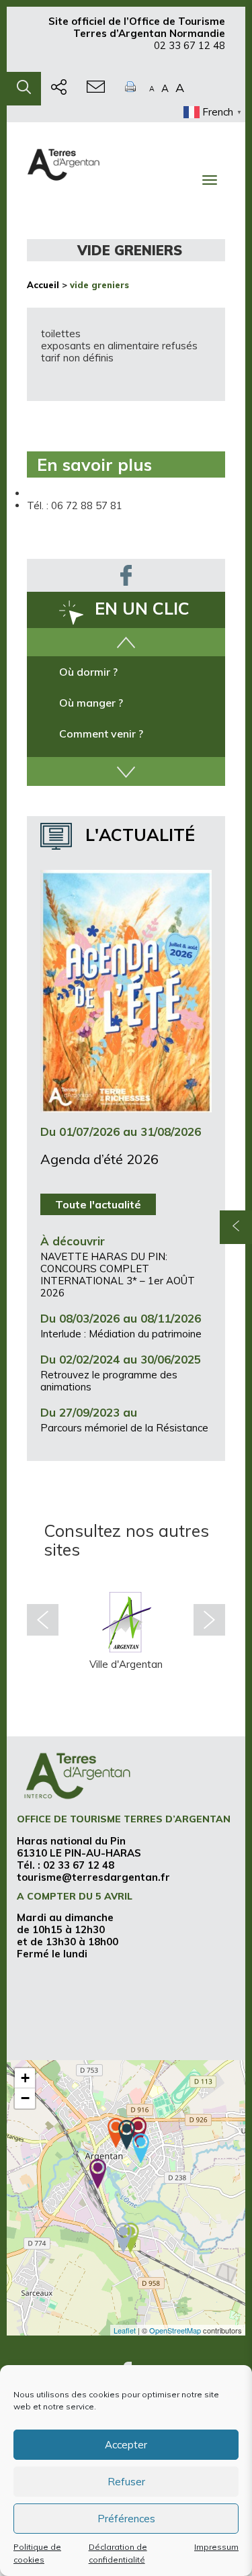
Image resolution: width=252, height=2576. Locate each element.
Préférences (126, 2519)
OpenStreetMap (175, 2330)
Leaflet (125, 2330)
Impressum (216, 2547)
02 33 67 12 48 (190, 45)
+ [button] (25, 2078)
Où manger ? (91, 703)
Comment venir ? (101, 734)
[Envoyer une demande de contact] (96, 89)
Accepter (126, 2445)
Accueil (43, 285)
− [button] (25, 2098)
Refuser (126, 2482)
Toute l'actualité (98, 1204)
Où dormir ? (88, 672)
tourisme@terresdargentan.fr (93, 1877)
